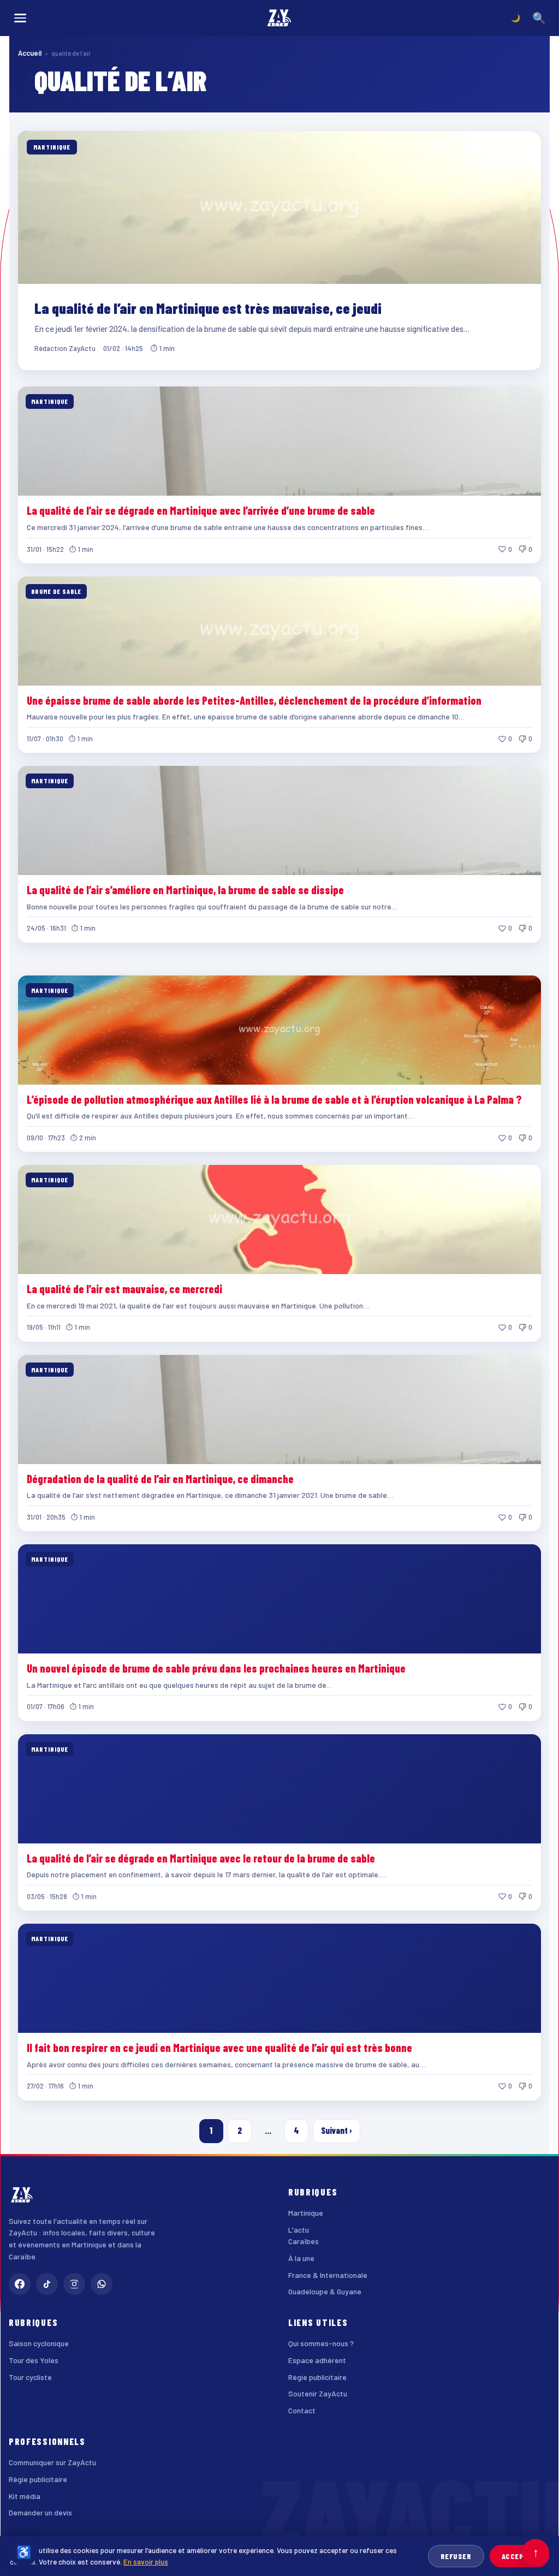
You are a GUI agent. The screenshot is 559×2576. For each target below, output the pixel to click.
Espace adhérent (317, 2360)
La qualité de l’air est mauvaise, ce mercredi (124, 1289)
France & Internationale (328, 2275)
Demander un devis (40, 2512)
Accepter (519, 2556)
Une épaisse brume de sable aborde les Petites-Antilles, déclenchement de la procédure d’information (254, 700)
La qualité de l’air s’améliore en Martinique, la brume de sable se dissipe (185, 890)
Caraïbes (304, 2241)
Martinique (306, 2213)
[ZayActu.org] (279, 18)
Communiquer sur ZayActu (52, 2462)
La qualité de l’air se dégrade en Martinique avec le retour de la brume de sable (201, 1858)
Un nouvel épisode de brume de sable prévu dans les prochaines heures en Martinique (216, 1668)
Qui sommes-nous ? (321, 2343)
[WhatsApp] (102, 2284)
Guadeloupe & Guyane (325, 2291)
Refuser (456, 2556)
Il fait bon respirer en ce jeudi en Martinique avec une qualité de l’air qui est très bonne (219, 2048)
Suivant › (337, 2130)
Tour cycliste (30, 2377)
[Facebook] (20, 2284)
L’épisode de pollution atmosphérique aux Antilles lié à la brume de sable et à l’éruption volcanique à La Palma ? (274, 1099)
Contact (302, 2410)
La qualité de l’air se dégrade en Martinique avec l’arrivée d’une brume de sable (201, 510)
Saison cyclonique (39, 2343)
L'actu (299, 2230)
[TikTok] (47, 2284)
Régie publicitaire (317, 2377)
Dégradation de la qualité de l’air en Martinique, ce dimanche (160, 1479)
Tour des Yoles (34, 2360)
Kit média (25, 2496)
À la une (301, 2258)
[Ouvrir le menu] (20, 18)
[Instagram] (74, 2284)
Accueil (30, 53)
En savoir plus (146, 2562)
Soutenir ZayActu (318, 2393)
